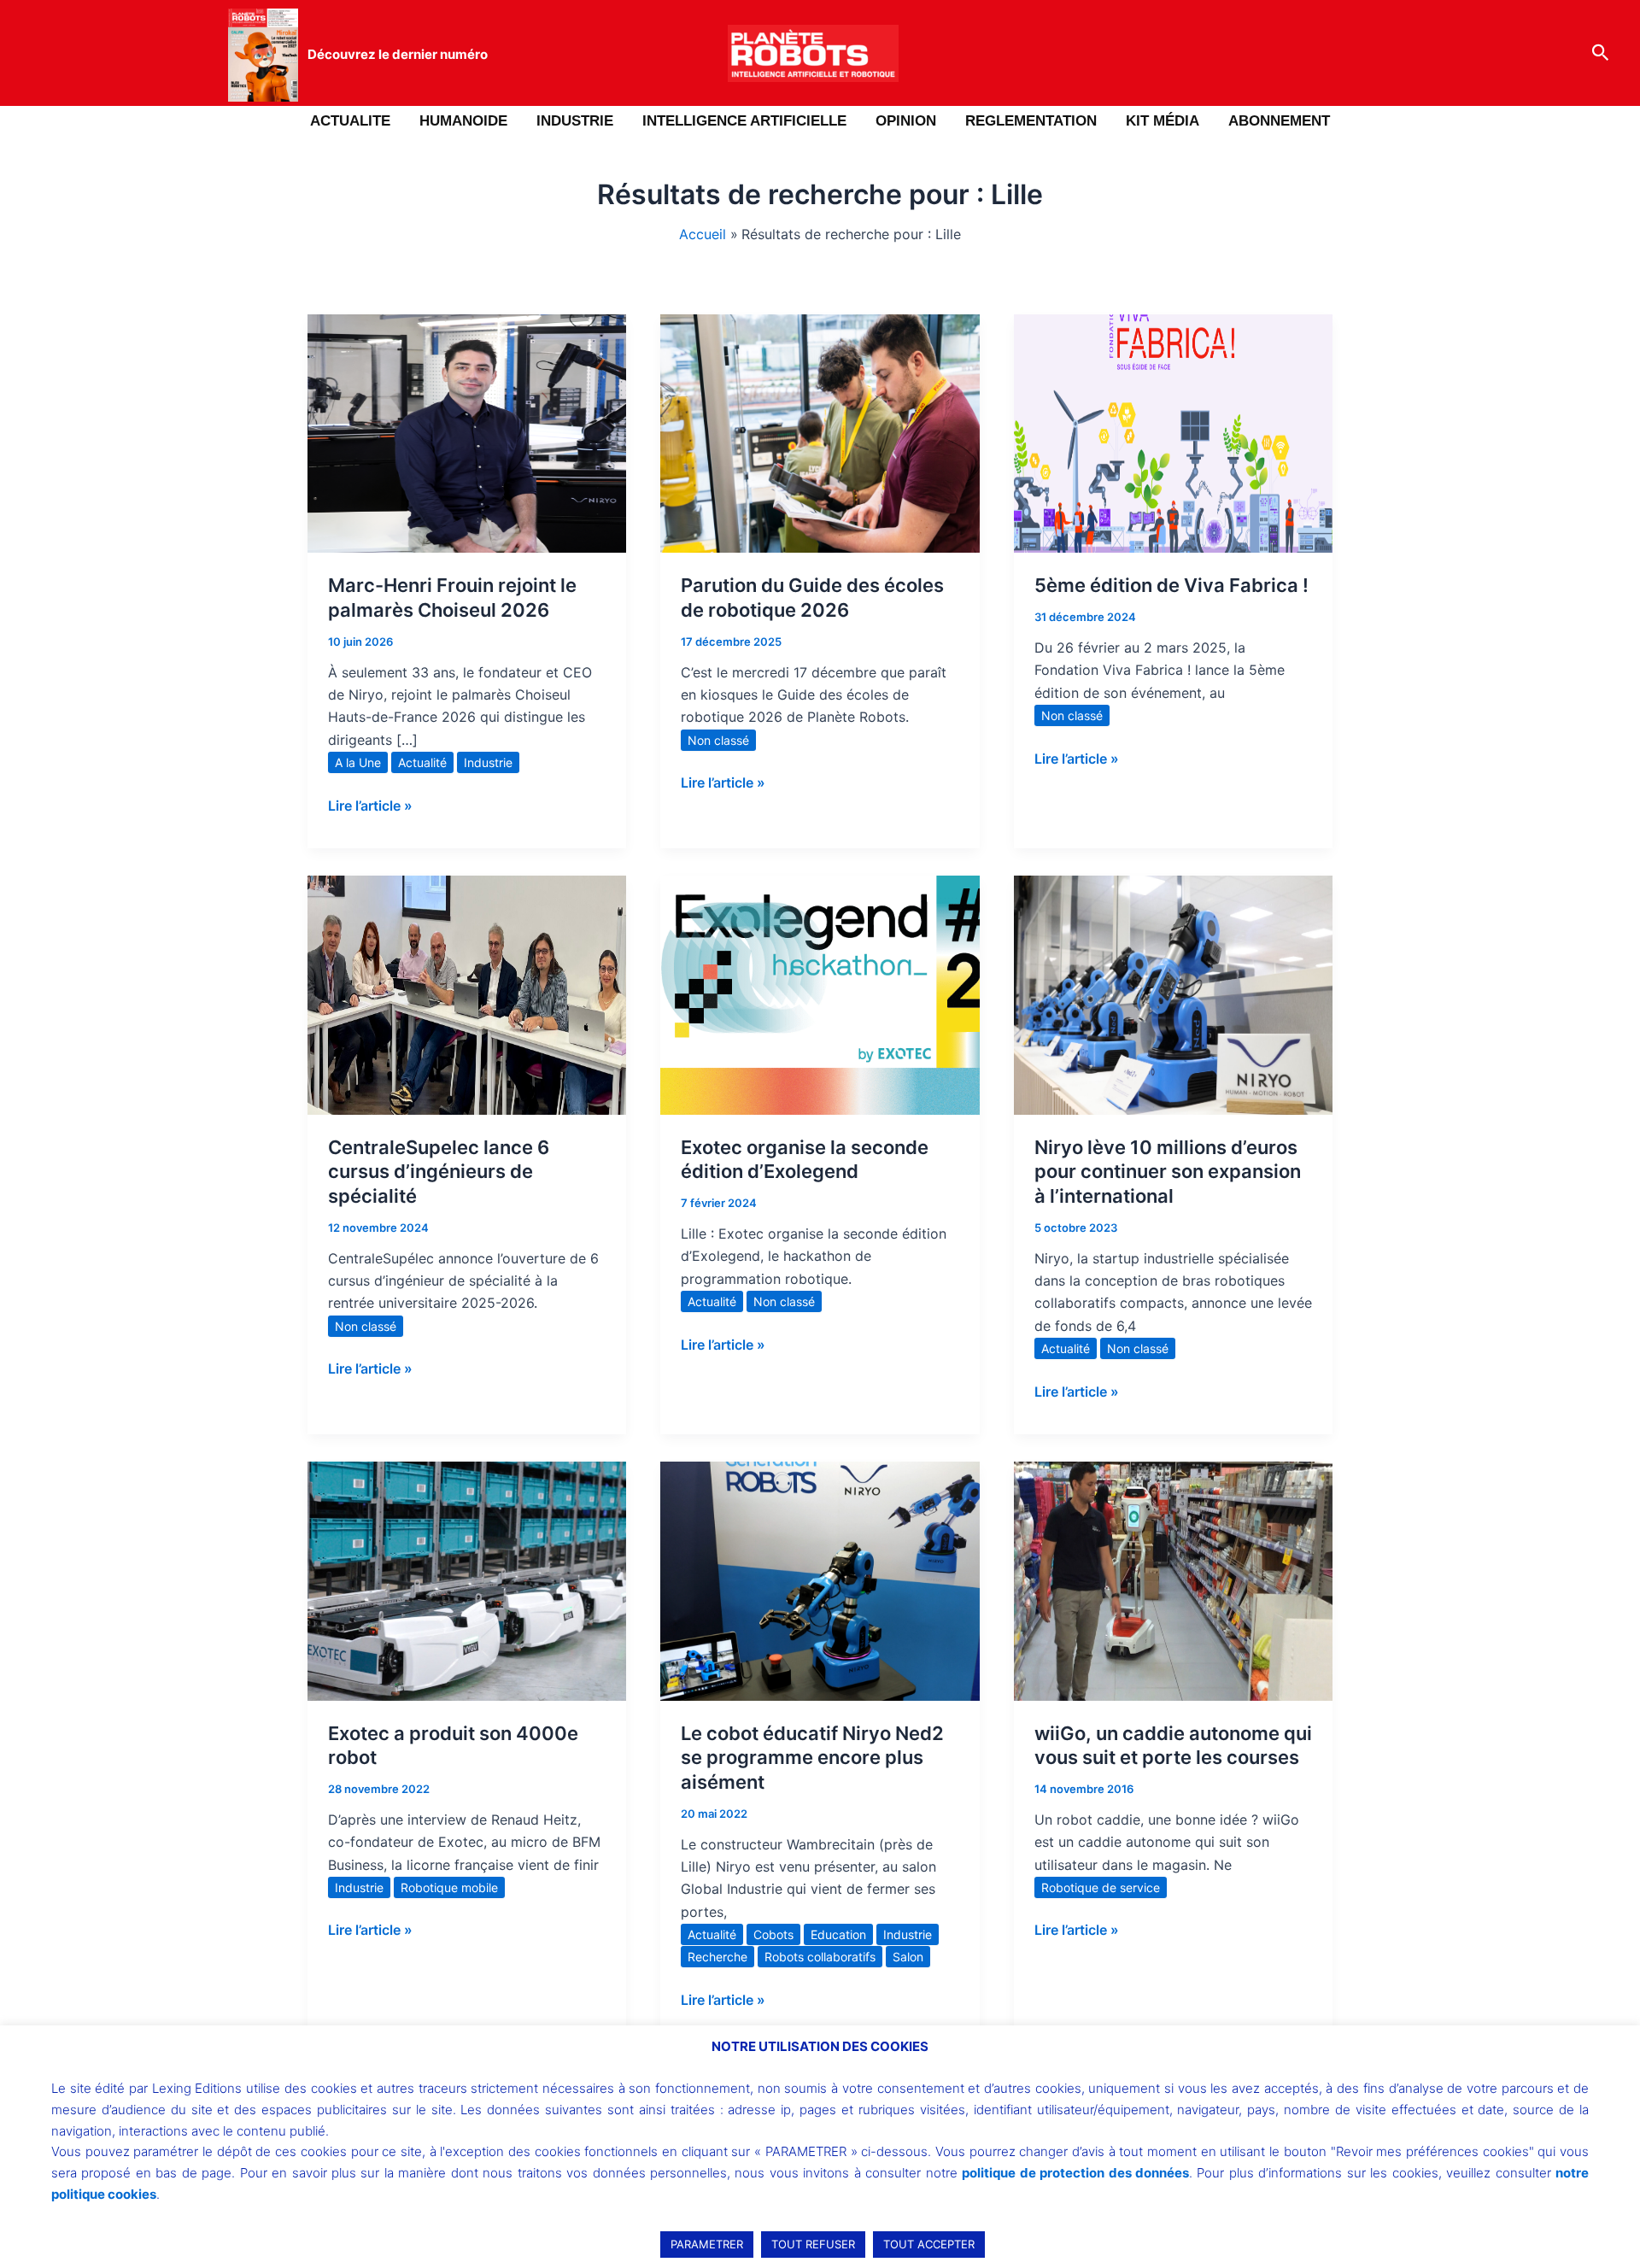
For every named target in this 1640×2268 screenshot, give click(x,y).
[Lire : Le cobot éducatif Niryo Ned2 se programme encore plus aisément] (820, 1579)
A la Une (358, 762)
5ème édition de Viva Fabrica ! (1171, 585)
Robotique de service (1101, 1887)
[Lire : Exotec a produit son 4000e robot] (467, 1579)
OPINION (906, 121)
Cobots (773, 1934)
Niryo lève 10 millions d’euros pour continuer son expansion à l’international (1168, 1172)
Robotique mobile (449, 1887)
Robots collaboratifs (820, 1957)
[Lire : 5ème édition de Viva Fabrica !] (1173, 432)
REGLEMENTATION (1031, 121)
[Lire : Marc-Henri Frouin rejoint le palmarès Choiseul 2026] (467, 432)
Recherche (717, 1957)
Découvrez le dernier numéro (398, 54)
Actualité (422, 762)
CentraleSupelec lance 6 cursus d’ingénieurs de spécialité (439, 1172)
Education (838, 1934)
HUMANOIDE (463, 121)
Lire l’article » (370, 804)
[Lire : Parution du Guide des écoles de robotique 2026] (820, 432)
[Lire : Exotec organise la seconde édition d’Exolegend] (820, 993)
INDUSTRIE (575, 121)
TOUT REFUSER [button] (813, 2244)
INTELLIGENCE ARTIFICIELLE (744, 121)
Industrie (488, 762)
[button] (1601, 53)
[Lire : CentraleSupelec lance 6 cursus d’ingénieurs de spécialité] (467, 993)
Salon (908, 1957)
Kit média (1163, 121)
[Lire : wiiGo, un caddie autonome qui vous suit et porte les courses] (1173, 1579)
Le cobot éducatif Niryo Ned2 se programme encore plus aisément (812, 1758)
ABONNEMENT (1279, 121)
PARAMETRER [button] (707, 2244)
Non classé (718, 740)
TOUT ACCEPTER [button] (929, 2244)
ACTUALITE (350, 121)
